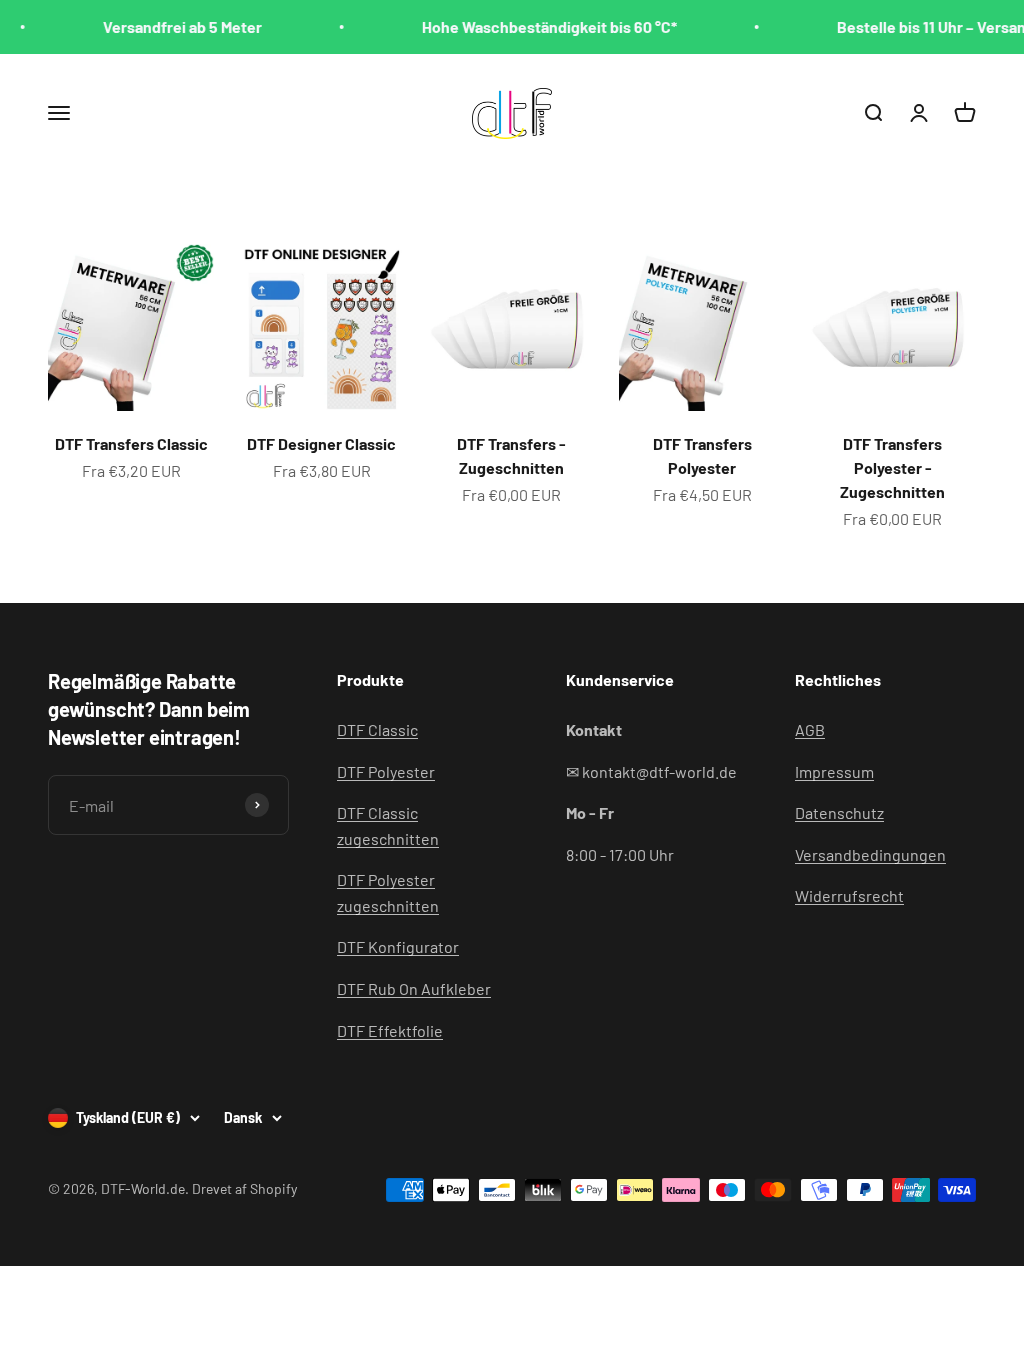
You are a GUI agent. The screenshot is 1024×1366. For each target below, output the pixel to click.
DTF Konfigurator (398, 946)
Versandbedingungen (870, 854)
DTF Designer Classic (321, 443)
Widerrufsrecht (849, 895)
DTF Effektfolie (390, 1030)
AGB (810, 729)
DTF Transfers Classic (131, 443)
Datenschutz (839, 812)
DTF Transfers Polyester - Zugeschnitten (892, 467)
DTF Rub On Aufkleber (414, 988)
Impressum (834, 771)
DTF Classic (377, 729)
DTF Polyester (386, 771)
